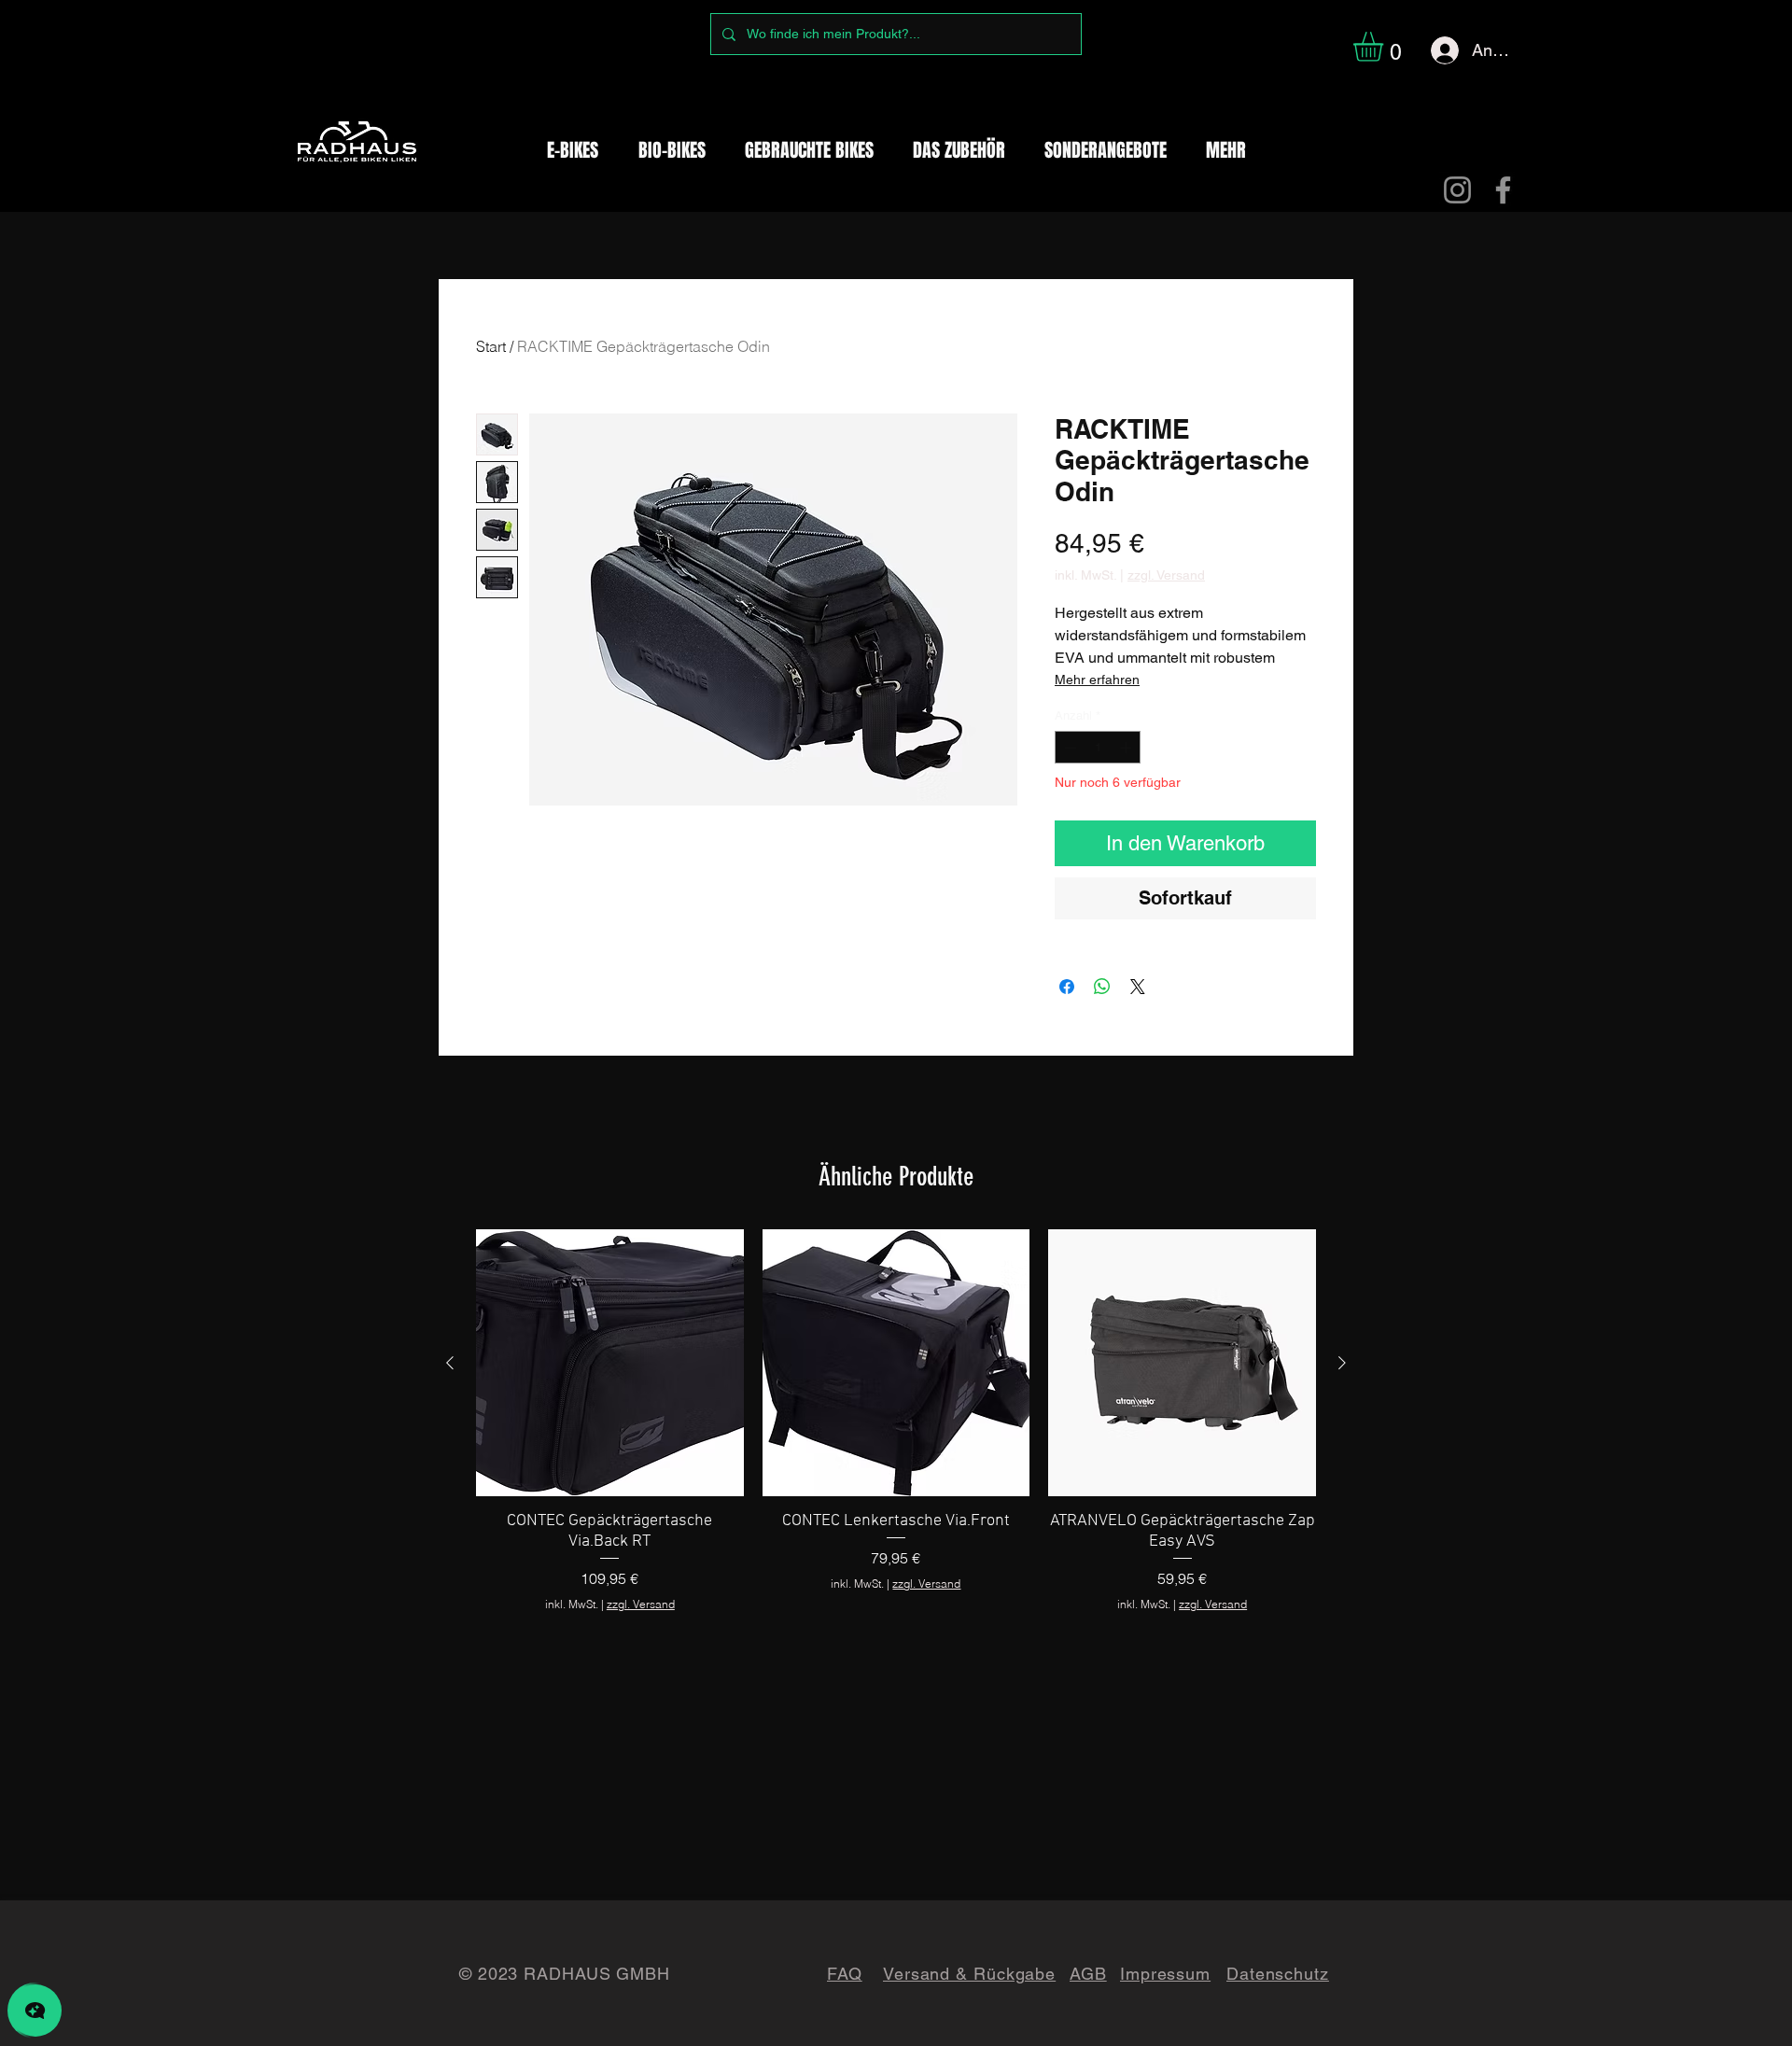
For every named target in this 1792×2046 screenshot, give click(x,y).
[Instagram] (1457, 190)
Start (491, 346)
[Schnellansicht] (610, 1363)
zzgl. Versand (1166, 575)
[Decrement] (1069, 748)
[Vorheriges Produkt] (450, 1363)
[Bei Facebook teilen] (1067, 987)
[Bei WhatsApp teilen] (1102, 987)
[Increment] (1127, 748)
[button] (1386, 47)
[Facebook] (1503, 190)
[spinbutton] (1098, 748)
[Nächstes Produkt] (1342, 1363)
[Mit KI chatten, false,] (35, 2011)
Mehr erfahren (1097, 680)
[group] (896, 1421)
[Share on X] (1138, 987)
